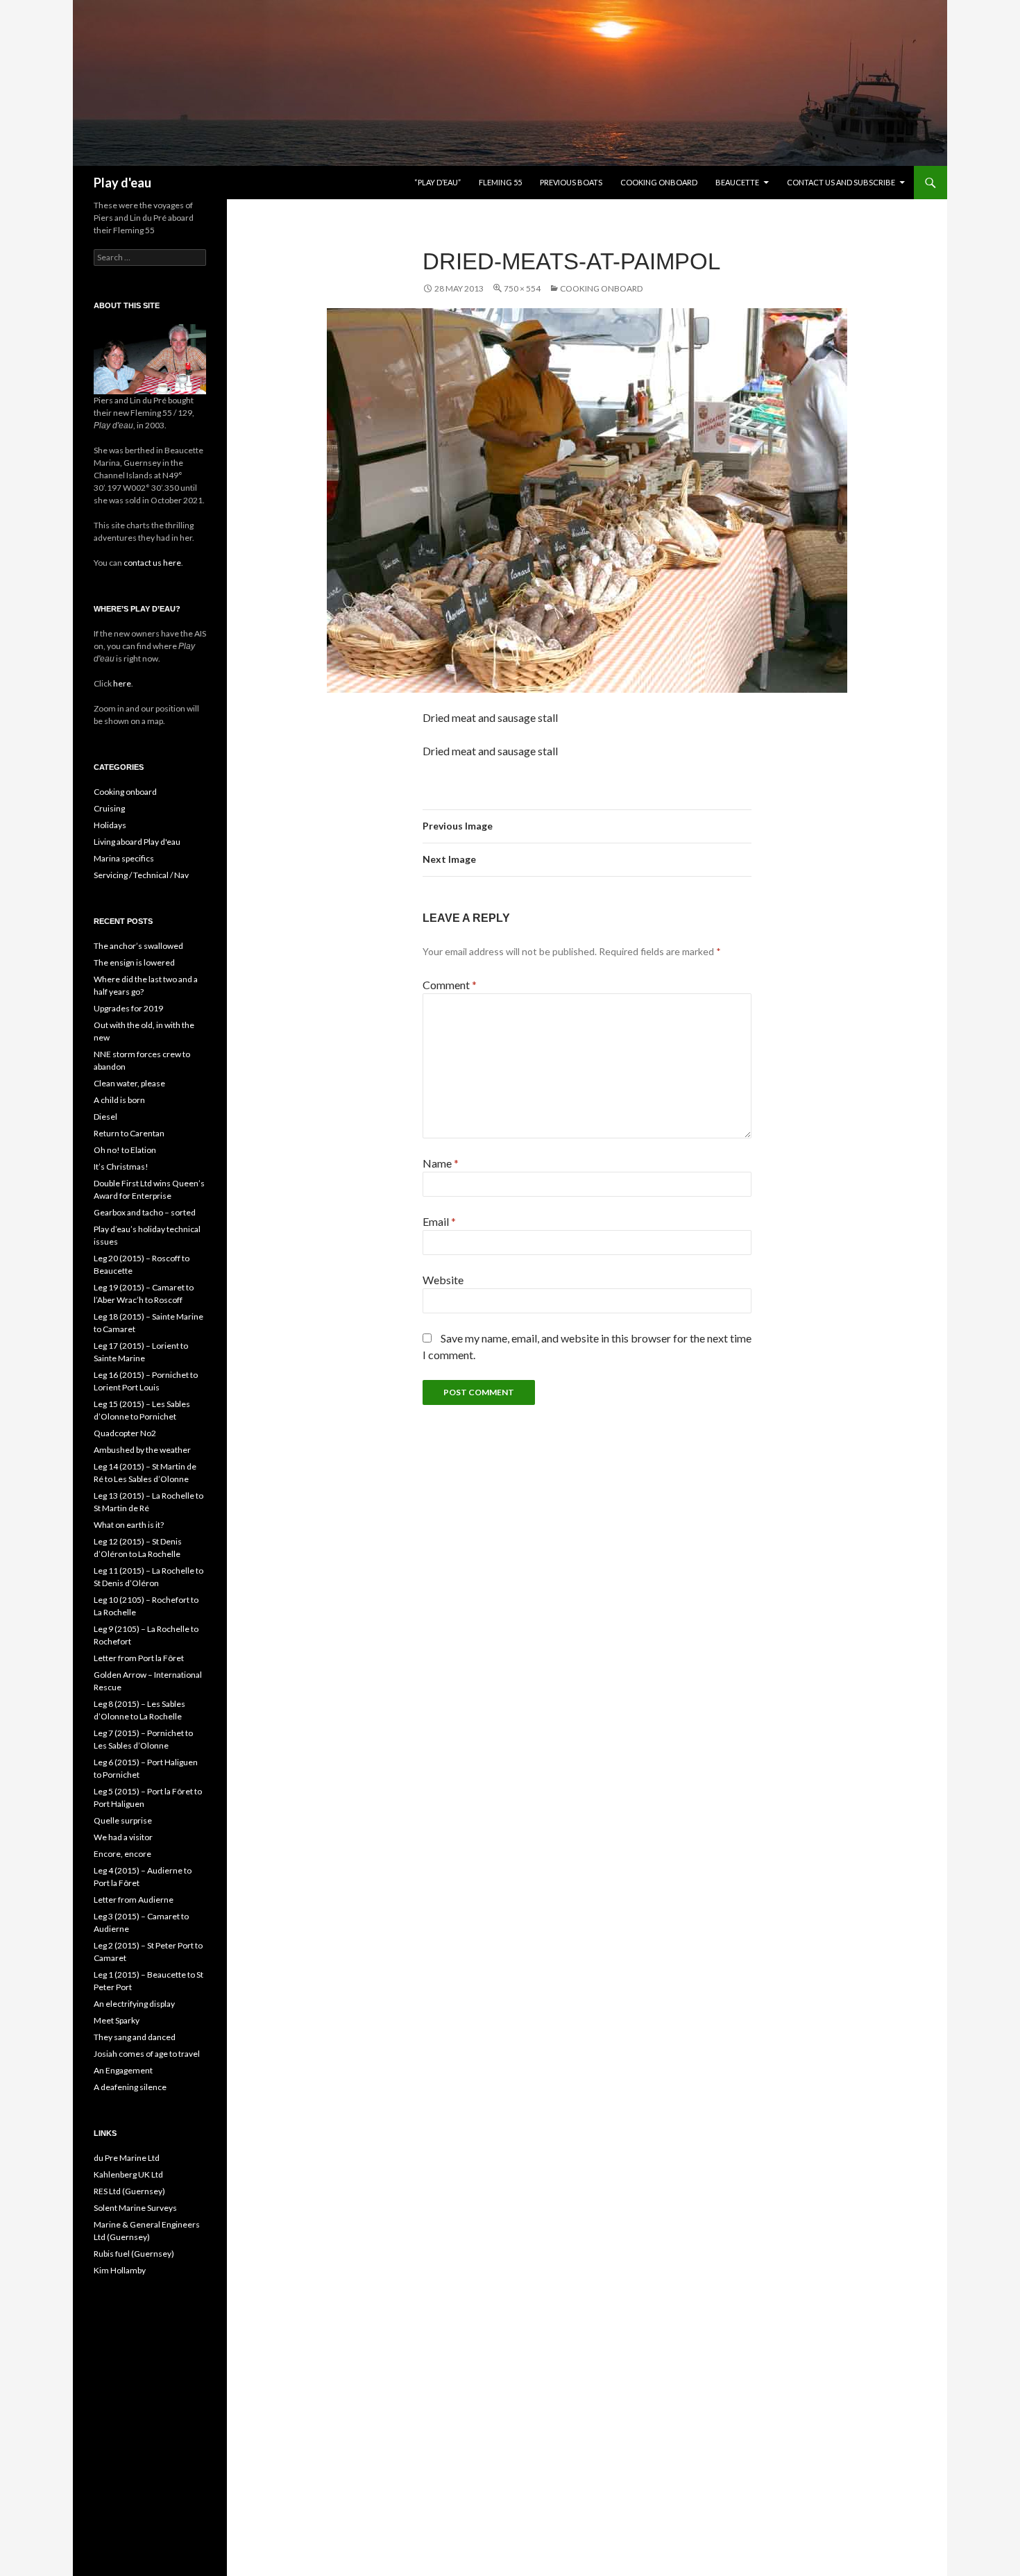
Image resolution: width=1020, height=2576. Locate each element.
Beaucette (737, 182)
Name (441, 1163)
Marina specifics (124, 858)
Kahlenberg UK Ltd (128, 2174)
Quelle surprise (123, 1820)
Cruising (109, 808)
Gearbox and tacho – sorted (145, 1212)
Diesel (105, 1117)
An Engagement (123, 2070)
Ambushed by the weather (142, 1450)
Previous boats (571, 182)
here (121, 683)
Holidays (110, 825)
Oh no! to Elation (125, 1150)
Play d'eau (122, 183)
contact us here (152, 563)
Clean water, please (129, 1083)
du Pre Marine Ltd (127, 2158)
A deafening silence (130, 2087)
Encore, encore (122, 1854)
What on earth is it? (129, 1525)
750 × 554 (522, 288)
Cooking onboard (659, 182)
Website (443, 1280)
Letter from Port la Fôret (139, 1658)
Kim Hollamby (120, 2270)
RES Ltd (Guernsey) (129, 2191)
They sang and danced (135, 2037)
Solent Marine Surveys (135, 2208)
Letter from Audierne (134, 1900)
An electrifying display (134, 2004)
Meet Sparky (117, 2020)
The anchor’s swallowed (138, 946)
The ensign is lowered (134, 962)
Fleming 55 (500, 182)
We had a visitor (123, 1837)
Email (439, 1221)
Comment (450, 985)
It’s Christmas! (121, 1167)
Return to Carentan (129, 1133)
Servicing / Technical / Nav (141, 875)
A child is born (119, 1100)
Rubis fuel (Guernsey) (134, 2254)
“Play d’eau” (437, 182)
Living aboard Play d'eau (137, 842)
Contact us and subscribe (841, 182)
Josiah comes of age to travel (147, 2054)
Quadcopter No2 (125, 1433)
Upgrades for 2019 (128, 1008)
